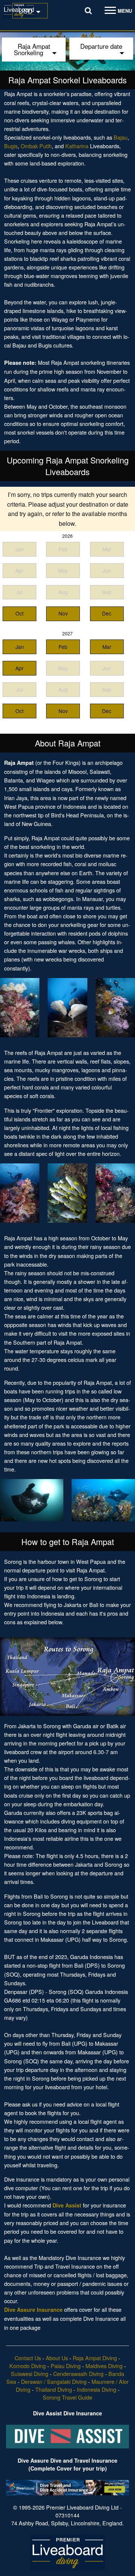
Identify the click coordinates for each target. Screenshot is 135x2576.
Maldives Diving (104, 2366)
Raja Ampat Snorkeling (32, 49)
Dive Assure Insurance (33, 2310)
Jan (20, 647)
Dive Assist (67, 2205)
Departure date (101, 46)
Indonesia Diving (97, 2389)
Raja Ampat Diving (95, 2358)
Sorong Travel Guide (67, 2397)
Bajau (121, 137)
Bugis (11, 146)
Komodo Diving (28, 2366)
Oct (19, 613)
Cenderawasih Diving (78, 2374)
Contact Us (28, 2358)
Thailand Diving (54, 2389)
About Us (57, 2358)
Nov (63, 613)
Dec (107, 613)
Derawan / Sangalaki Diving (54, 2381)
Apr (19, 668)
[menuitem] (30, 11)
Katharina (77, 146)
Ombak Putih (36, 146)
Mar (107, 647)
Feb (63, 647)
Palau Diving (66, 2366)
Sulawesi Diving (30, 2374)
